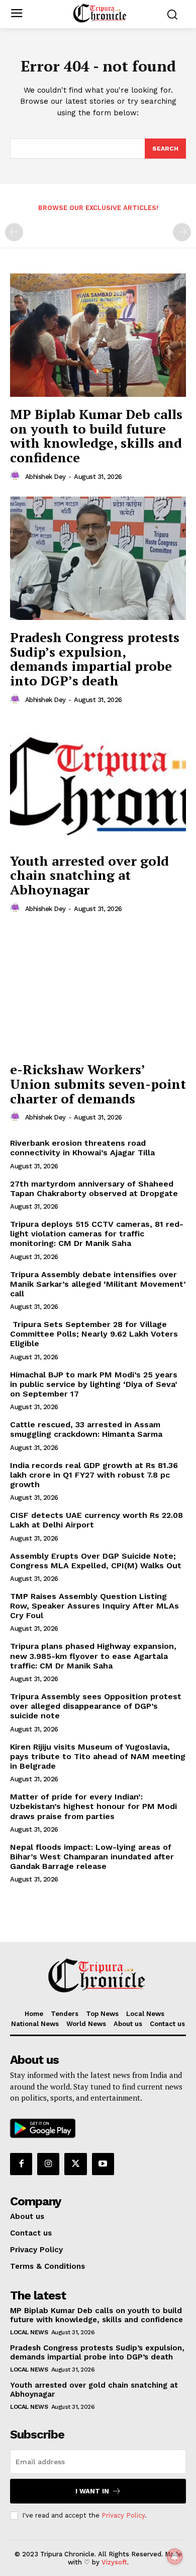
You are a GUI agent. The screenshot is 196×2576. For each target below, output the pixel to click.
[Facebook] (21, 2164)
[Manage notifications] (175, 2556)
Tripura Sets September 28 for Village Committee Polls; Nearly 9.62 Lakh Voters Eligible (94, 1334)
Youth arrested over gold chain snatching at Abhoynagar (89, 875)
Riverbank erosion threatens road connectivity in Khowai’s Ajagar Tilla (82, 1148)
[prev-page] (14, 232)
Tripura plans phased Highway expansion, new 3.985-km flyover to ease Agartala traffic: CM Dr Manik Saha (93, 1656)
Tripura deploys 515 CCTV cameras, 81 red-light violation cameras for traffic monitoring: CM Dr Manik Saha (97, 1234)
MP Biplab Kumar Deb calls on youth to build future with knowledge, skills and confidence (96, 436)
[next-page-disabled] (182, 232)
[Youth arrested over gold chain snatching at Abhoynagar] (98, 782)
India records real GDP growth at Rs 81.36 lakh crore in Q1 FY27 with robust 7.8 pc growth (94, 1475)
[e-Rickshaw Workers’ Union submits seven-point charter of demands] (98, 990)
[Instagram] (48, 2164)
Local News (29, 2332)
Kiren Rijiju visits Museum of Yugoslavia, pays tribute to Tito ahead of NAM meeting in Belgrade (98, 1756)
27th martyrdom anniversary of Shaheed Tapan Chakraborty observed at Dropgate (94, 1189)
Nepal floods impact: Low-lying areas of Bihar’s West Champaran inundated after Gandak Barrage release (92, 1857)
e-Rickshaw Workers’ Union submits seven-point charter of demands (98, 1084)
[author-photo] (17, 476)
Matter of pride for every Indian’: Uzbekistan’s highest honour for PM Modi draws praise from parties (93, 1806)
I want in (92, 2491)
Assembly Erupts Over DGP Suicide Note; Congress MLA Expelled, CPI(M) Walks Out (96, 1561)
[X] (75, 2164)
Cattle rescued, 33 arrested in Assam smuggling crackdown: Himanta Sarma (86, 1429)
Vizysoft (114, 2562)
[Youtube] (103, 2164)
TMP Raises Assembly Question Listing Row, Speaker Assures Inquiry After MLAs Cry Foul (94, 1606)
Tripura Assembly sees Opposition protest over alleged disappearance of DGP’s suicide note (96, 1706)
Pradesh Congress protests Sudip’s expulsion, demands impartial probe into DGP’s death (95, 659)
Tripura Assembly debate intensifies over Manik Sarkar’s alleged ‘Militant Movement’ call (98, 1284)
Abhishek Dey (45, 477)
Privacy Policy (123, 2515)
